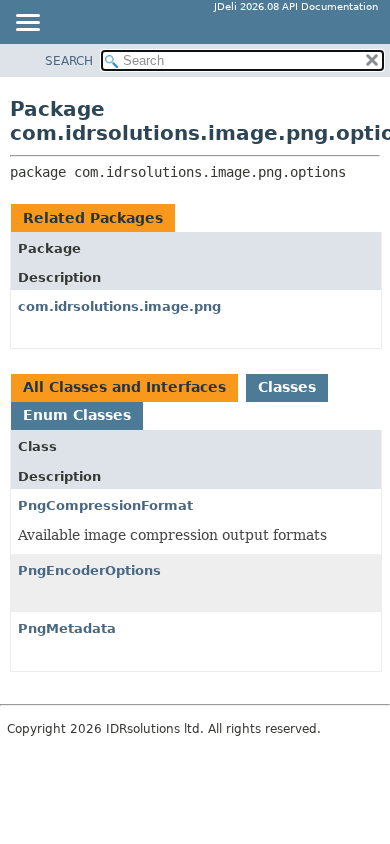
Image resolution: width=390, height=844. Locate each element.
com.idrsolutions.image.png (119, 306)
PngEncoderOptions (89, 570)
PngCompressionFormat (105, 505)
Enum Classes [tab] (77, 415)
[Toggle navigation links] (27, 24)
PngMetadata (67, 628)
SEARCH (69, 61)
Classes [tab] (287, 387)
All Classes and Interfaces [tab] (124, 387)
